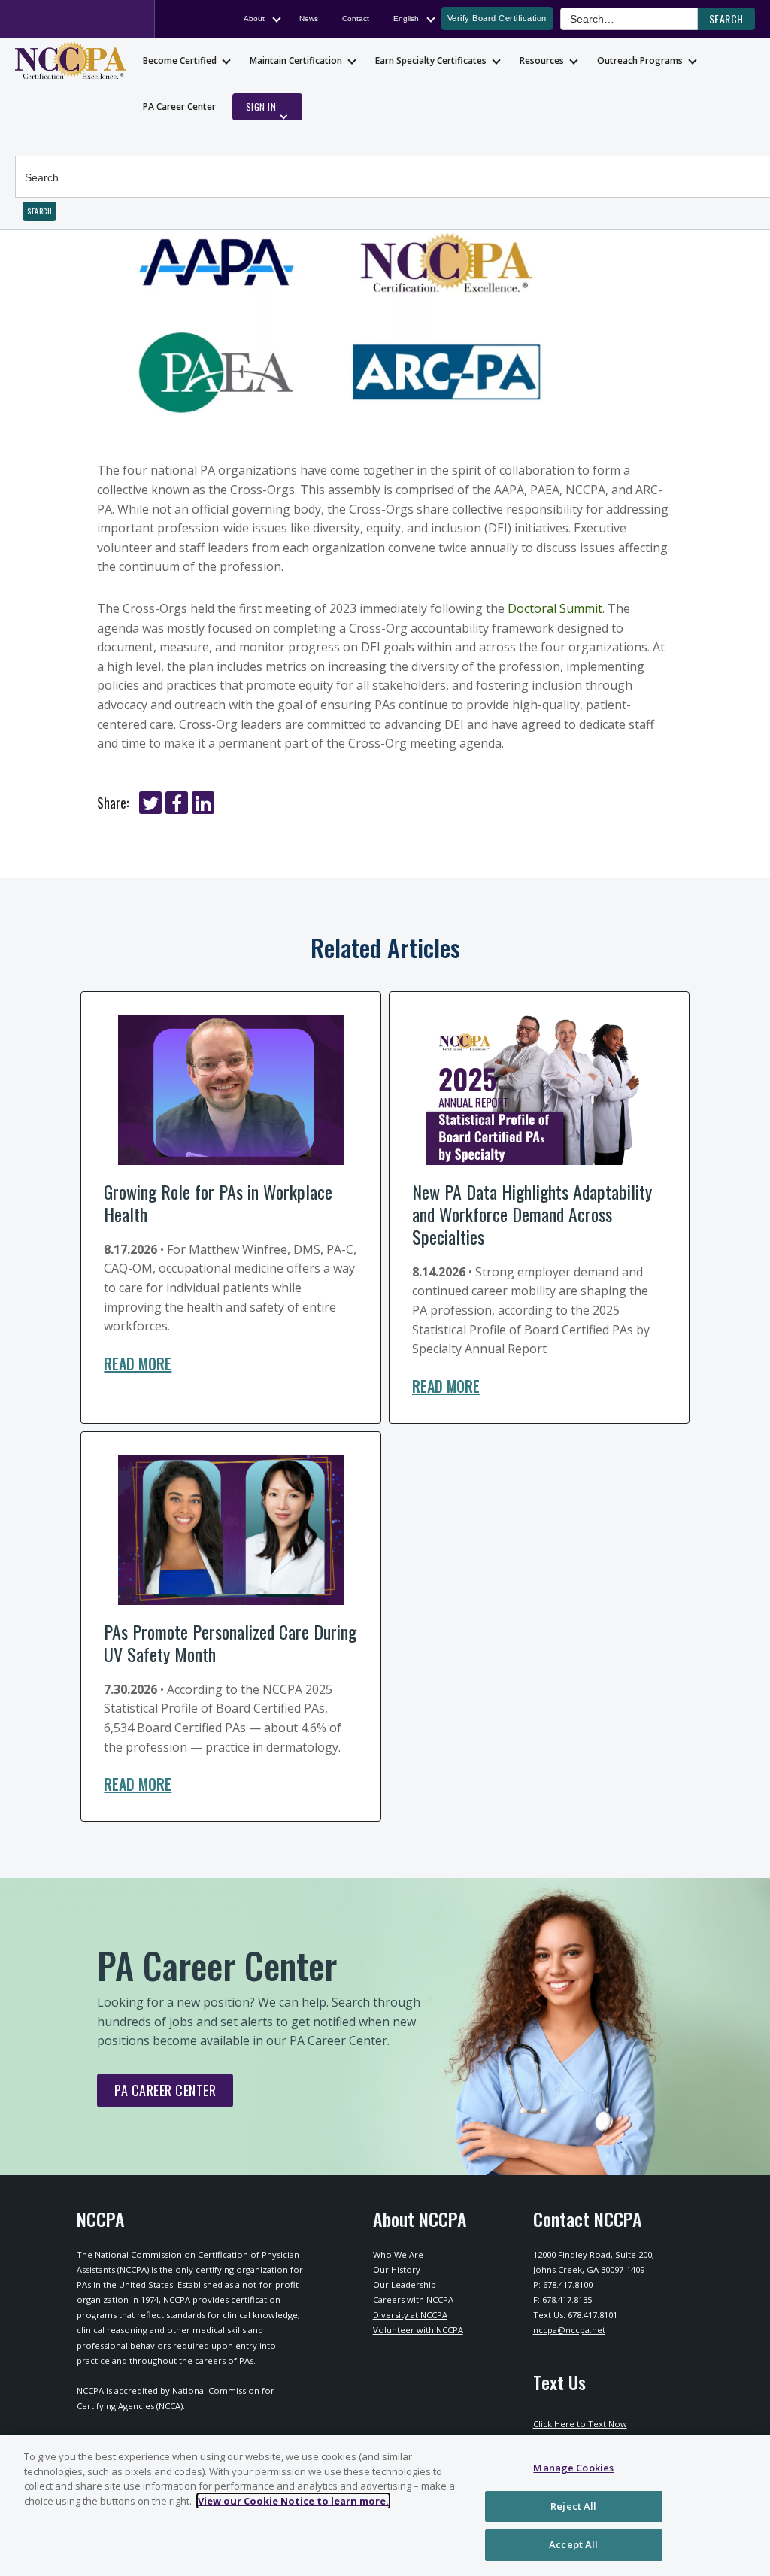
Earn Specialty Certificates (431, 61)
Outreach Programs (640, 61)
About (254, 18)
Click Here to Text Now (580, 2424)
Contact (356, 18)
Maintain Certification (296, 61)
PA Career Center (179, 106)
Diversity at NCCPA (410, 2315)
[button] (726, 19)
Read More (138, 1364)
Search (33, 144)
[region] (385, 2505)
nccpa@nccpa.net (569, 2330)
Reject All (573, 2506)
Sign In (261, 106)
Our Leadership (405, 2285)
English (406, 18)
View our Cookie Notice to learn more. (293, 2501)
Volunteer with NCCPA (418, 2330)
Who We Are (398, 2254)
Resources (542, 61)
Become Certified (180, 61)
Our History (397, 2270)
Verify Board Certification (497, 18)
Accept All (573, 2544)
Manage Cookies (573, 2468)
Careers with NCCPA (413, 2300)
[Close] (746, 2504)
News (309, 18)
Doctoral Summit (555, 608)
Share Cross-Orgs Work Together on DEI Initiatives (150, 803)
